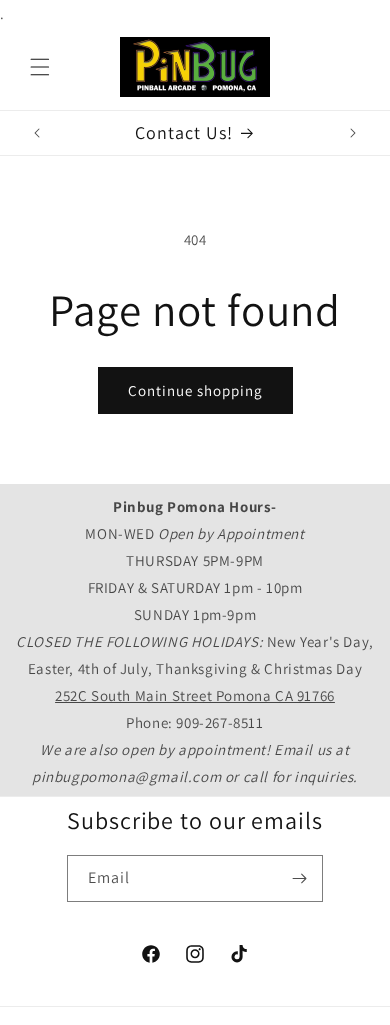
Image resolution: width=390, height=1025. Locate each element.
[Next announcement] (353, 133)
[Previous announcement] (37, 133)
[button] (40, 67)
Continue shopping (195, 390)
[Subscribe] (300, 878)
